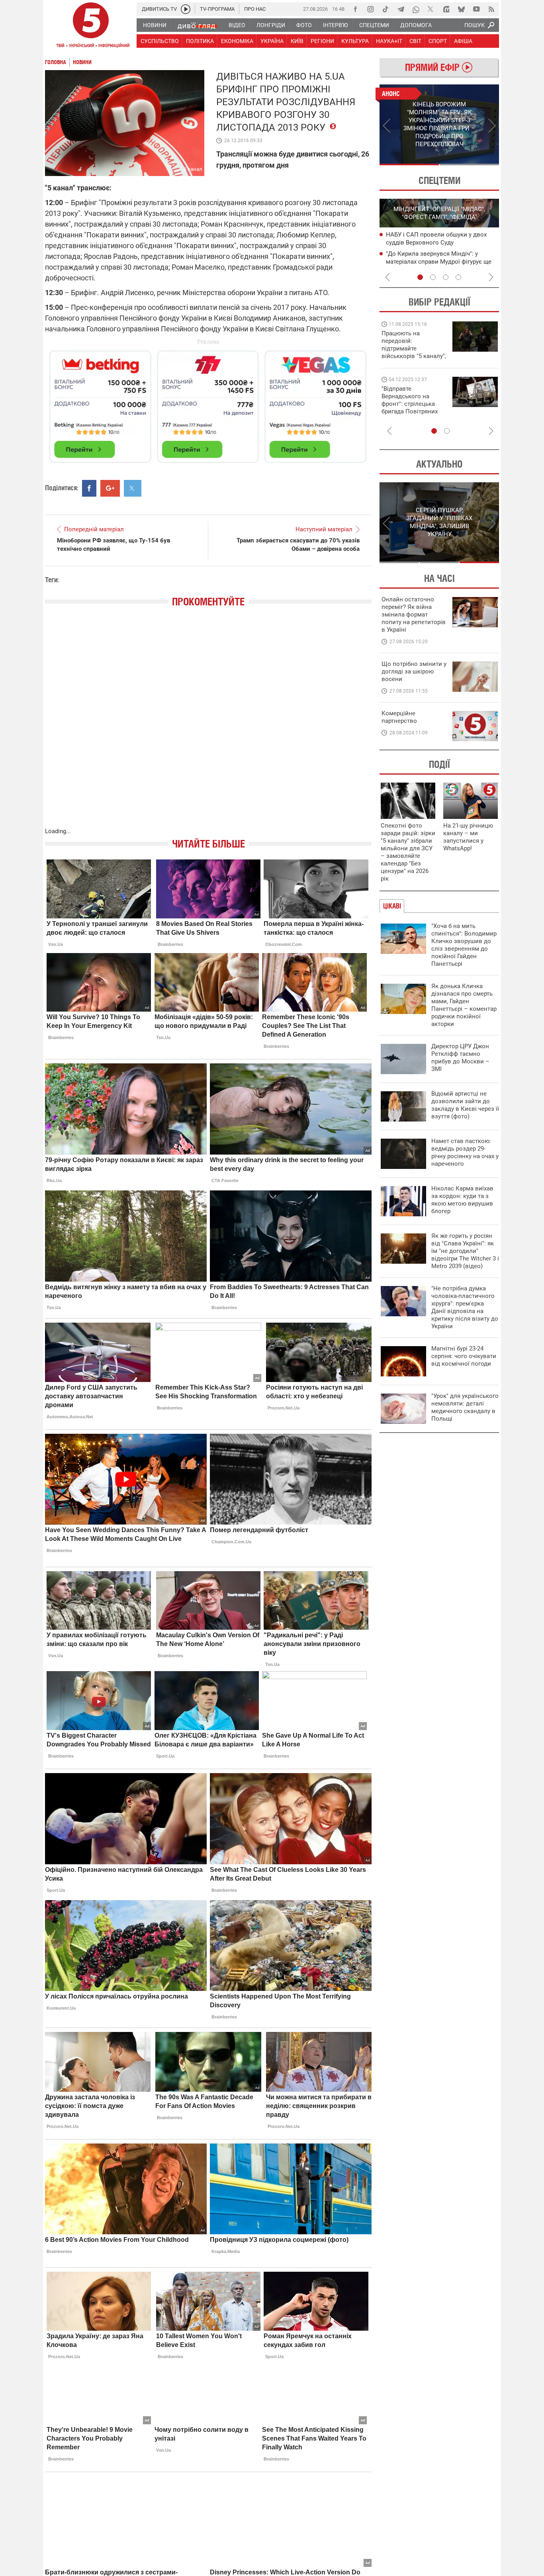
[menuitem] (154, 25)
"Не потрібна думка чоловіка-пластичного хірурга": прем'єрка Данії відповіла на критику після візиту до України (465, 1307)
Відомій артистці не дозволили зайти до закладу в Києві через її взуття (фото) (465, 1105)
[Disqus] (208, 725)
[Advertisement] (208, 403)
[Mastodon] (446, 9)
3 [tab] (446, 277)
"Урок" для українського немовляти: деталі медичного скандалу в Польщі (465, 1407)
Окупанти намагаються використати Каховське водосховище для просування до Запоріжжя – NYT (437, 261)
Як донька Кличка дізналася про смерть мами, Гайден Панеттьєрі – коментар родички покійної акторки (464, 1005)
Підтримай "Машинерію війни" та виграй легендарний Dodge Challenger (413, 345)
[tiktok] (385, 9)
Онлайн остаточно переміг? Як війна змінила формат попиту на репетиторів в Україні (414, 615)
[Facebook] (355, 9)
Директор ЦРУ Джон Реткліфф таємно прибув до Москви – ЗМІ (460, 1058)
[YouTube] (476, 9)
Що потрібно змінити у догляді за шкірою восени (414, 671)
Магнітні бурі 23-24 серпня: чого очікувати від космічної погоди (464, 1356)
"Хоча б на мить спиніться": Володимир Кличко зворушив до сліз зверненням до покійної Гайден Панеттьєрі (464, 945)
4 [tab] (458, 277)
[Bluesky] (461, 9)
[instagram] (370, 9)
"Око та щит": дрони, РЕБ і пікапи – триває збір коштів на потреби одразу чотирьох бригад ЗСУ (414, 404)
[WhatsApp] (416, 9)
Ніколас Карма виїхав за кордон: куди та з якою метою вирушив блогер (462, 1200)
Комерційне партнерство (399, 717)
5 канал (193, 169)
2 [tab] (469, 164)
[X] (431, 9)
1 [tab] (409, 164)
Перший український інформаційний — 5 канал (91, 26)
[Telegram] (401, 9)
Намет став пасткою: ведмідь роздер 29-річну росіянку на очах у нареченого (465, 1152)
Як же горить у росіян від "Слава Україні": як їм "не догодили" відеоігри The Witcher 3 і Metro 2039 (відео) (465, 1251)
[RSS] (491, 9)
